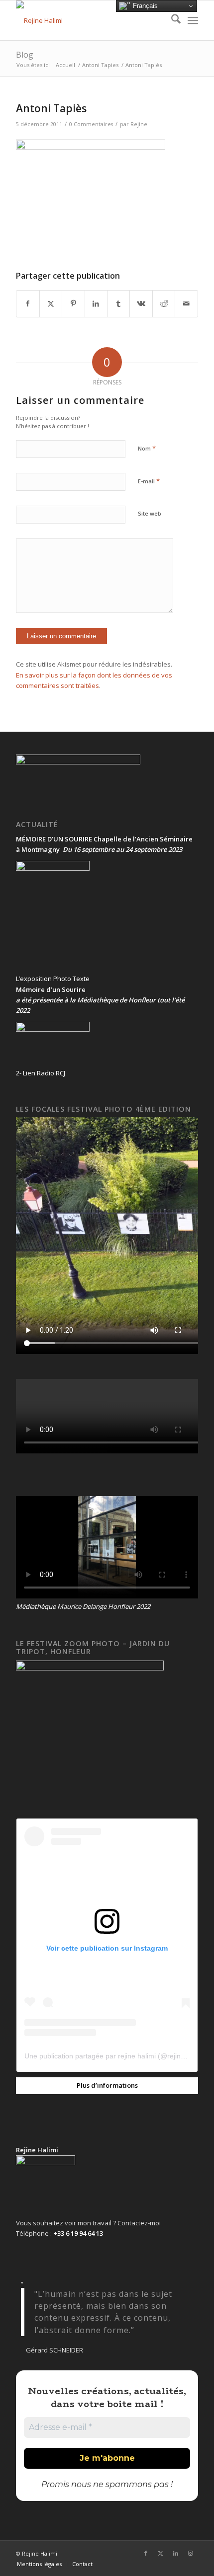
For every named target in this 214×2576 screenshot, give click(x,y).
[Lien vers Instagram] (191, 2553)
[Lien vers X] (161, 2553)
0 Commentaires (91, 124)
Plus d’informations (107, 2085)
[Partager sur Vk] (141, 303)
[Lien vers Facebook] (146, 2553)
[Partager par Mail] (186, 303)
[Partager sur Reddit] (164, 303)
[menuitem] (171, 20)
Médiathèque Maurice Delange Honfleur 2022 (83, 1606)
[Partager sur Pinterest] (73, 303)
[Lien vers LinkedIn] (176, 2553)
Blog (25, 55)
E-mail (149, 481)
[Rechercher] (171, 20)
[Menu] (193, 20)
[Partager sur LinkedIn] (96, 303)
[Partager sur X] (51, 303)
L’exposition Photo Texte (53, 979)
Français (144, 6)
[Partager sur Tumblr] (118, 303)
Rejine (139, 124)
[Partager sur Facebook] (28, 303)
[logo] (89, 20)
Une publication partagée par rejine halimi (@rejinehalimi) (115, 2056)
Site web (150, 513)
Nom (147, 448)
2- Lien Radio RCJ (41, 1073)
